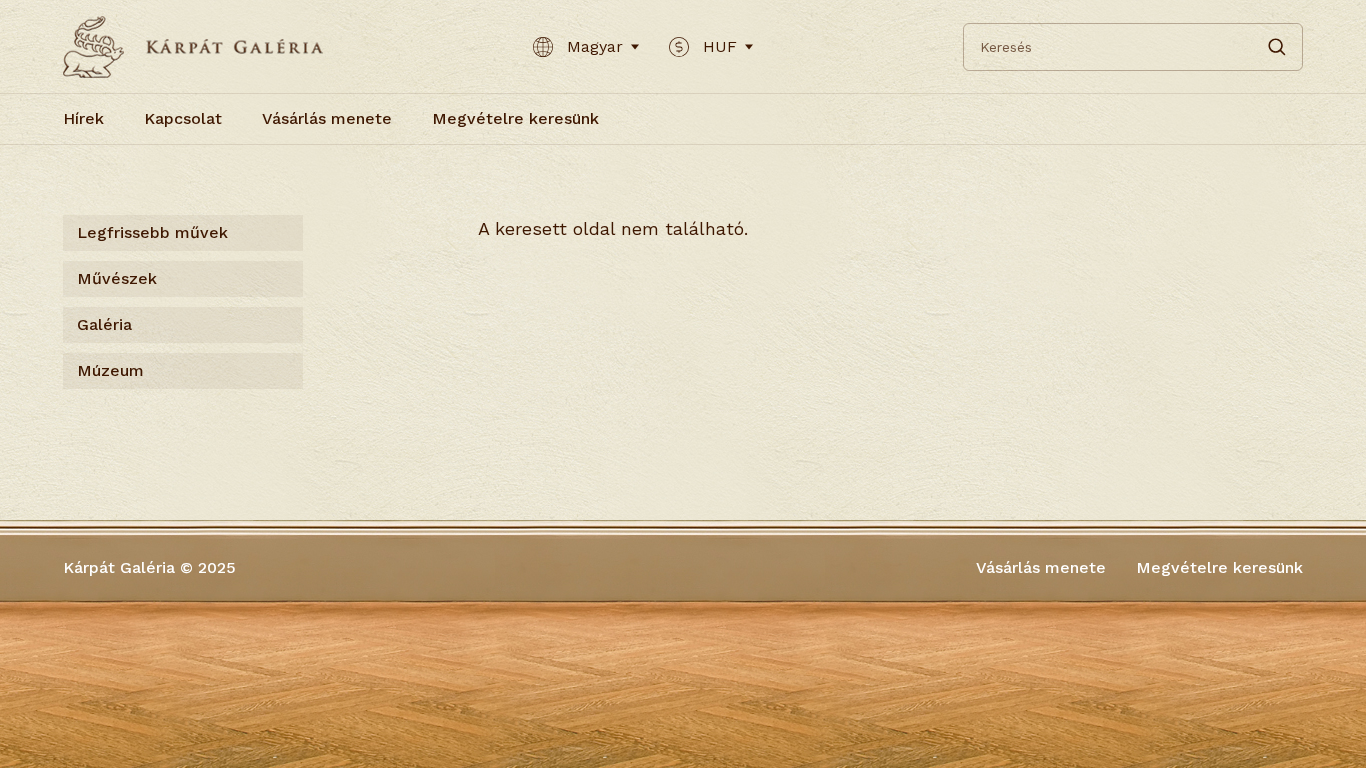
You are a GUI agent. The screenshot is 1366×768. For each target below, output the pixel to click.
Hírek (83, 118)
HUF (720, 46)
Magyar (595, 46)
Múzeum (110, 370)
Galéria (104, 324)
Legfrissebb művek (152, 232)
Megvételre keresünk (515, 118)
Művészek (117, 278)
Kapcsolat (183, 118)
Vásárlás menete (327, 118)
